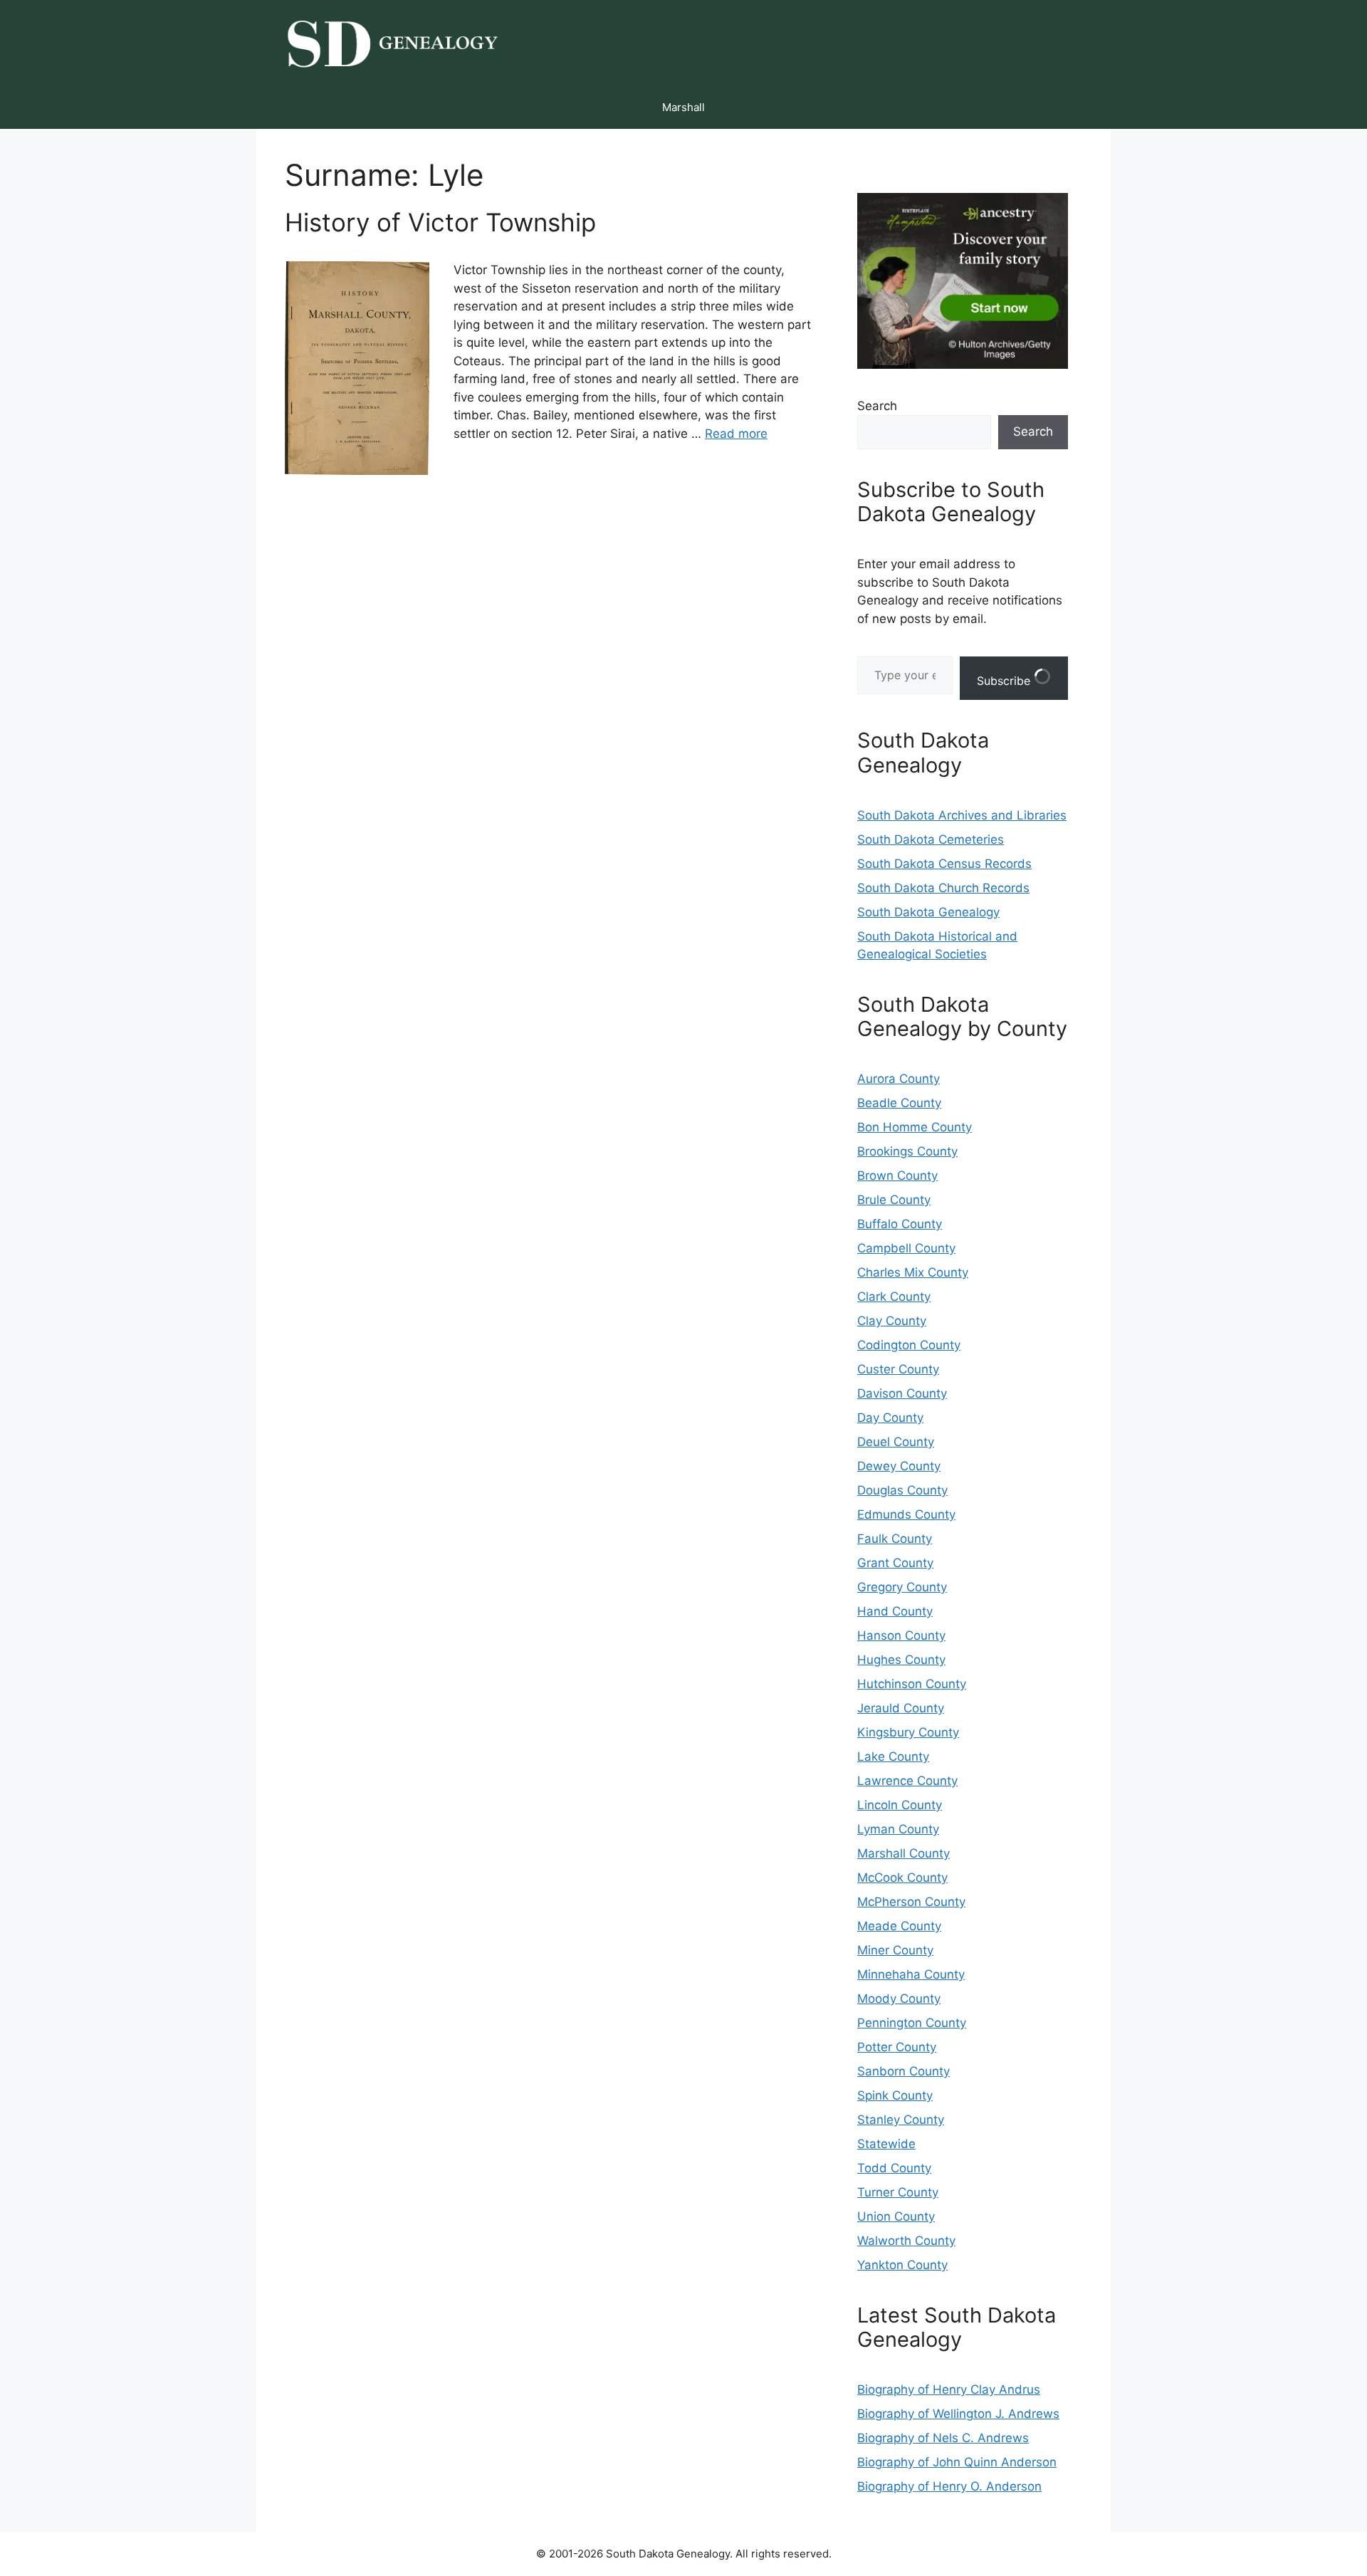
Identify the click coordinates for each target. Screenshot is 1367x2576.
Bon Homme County (915, 1127)
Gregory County (902, 1587)
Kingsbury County (908, 1732)
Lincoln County (900, 1805)
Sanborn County (904, 2071)
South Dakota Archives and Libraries (962, 815)
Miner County (895, 1950)
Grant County (895, 1563)
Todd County (894, 2168)
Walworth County (906, 2241)
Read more (736, 434)
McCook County (902, 1878)
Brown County (897, 1176)
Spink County (895, 2095)
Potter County (897, 2047)
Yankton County (902, 2265)
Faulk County (895, 1539)
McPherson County (911, 1902)
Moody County (899, 1999)
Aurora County (899, 1079)
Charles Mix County (913, 1272)
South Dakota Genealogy (928, 912)
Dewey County (899, 1466)
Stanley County (901, 2120)
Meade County (899, 1926)
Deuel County (896, 1442)
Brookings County (907, 1151)
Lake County (893, 1756)
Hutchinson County (912, 1684)
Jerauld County (901, 1708)
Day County (890, 1418)
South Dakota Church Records (943, 888)
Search (877, 406)
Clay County (892, 1321)
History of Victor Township (440, 222)
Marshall (683, 107)
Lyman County (898, 1829)
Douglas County (902, 1490)
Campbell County (906, 1248)
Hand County (895, 1611)
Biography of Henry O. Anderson (949, 2486)
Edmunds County (906, 1514)
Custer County (898, 1369)
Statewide (886, 2144)
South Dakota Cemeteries (931, 839)
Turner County (898, 2192)
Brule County (894, 1200)
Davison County (902, 1393)
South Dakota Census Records (944, 864)
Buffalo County (900, 1224)
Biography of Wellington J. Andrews (958, 2414)
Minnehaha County (911, 1974)
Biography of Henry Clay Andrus (949, 2389)
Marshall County (904, 1853)
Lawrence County (907, 1781)
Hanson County (901, 1635)
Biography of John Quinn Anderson (957, 2462)
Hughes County (901, 1660)
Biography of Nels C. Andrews (943, 2438)
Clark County (894, 1297)
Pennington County (912, 2023)
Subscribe (1005, 681)
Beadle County (899, 1103)
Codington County (909, 1345)
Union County (896, 2216)
